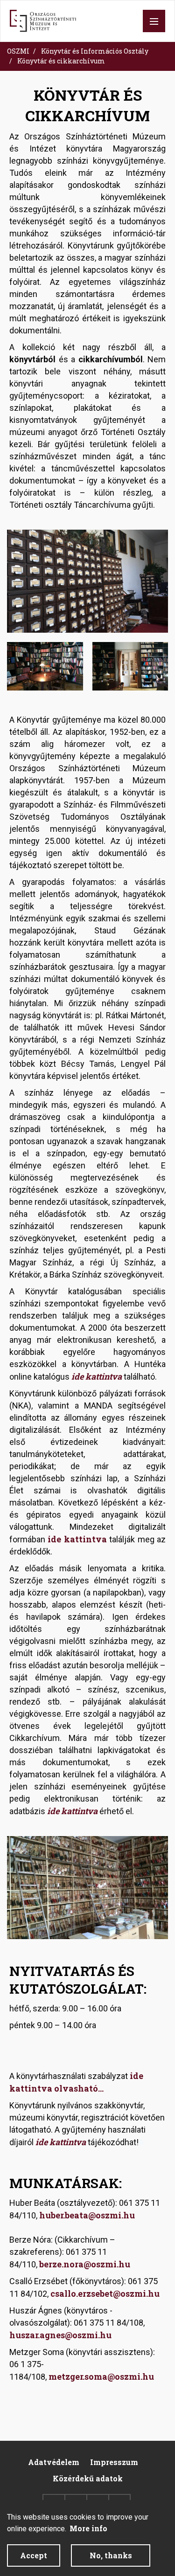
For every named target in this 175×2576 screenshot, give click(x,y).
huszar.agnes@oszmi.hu (60, 2335)
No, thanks (111, 2555)
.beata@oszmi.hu (99, 2215)
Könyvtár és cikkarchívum (61, 61)
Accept (34, 2555)
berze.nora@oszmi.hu (85, 2264)
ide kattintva (97, 1376)
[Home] (43, 21)
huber (51, 2215)
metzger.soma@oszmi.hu (101, 2376)
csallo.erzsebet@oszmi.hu (105, 2293)
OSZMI (18, 51)
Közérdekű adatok (88, 2478)
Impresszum (114, 2462)
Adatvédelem (54, 2462)
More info (88, 2528)
